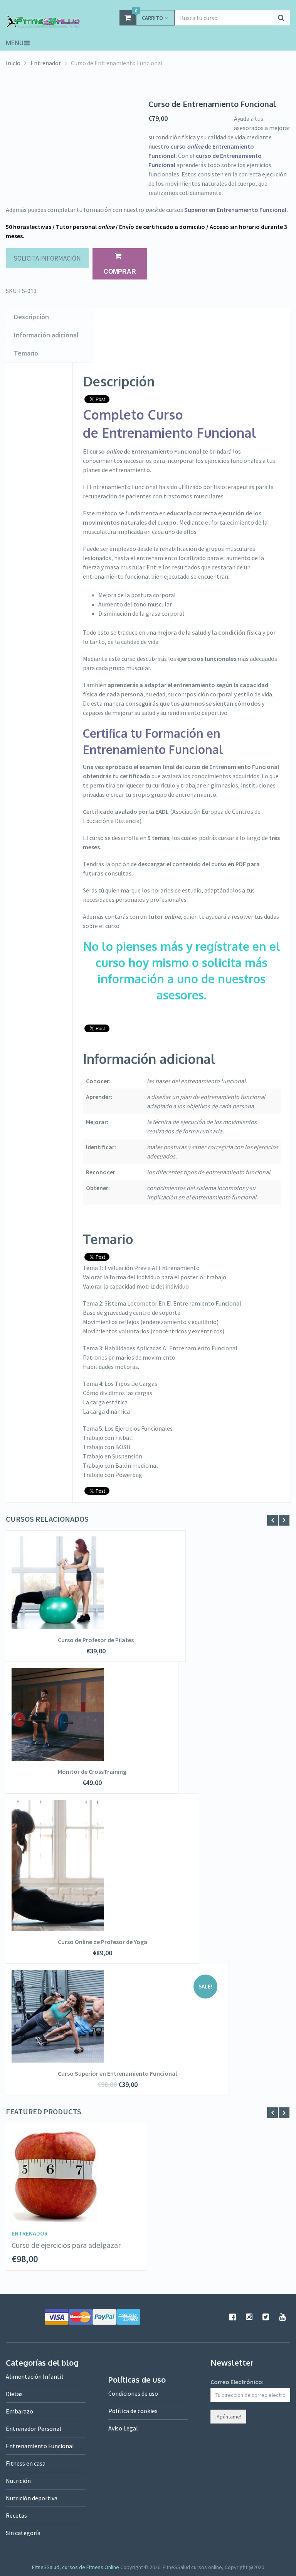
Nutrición (18, 2481)
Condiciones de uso (133, 2393)
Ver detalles (96, 1581)
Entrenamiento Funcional (40, 2446)
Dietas (14, 2394)
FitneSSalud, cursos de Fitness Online (76, 2567)
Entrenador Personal (34, 2429)
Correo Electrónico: (237, 2382)
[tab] (50, 317)
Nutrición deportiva (32, 2498)
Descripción (31, 317)
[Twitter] (266, 2317)
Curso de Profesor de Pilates (96, 1640)
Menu (15, 43)
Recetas (16, 2515)
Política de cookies (133, 2411)
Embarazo (19, 2411)
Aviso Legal (123, 2428)
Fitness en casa (26, 2463)
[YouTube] (283, 2317)
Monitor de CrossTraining (92, 1772)
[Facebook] (233, 2317)
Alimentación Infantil (34, 2376)
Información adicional (46, 335)
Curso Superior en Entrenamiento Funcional (117, 2073)
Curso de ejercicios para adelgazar (66, 2245)
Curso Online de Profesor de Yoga (103, 1942)
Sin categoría (23, 2533)
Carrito (149, 16)
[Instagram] (249, 2317)
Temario (26, 353)
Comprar (120, 272)
